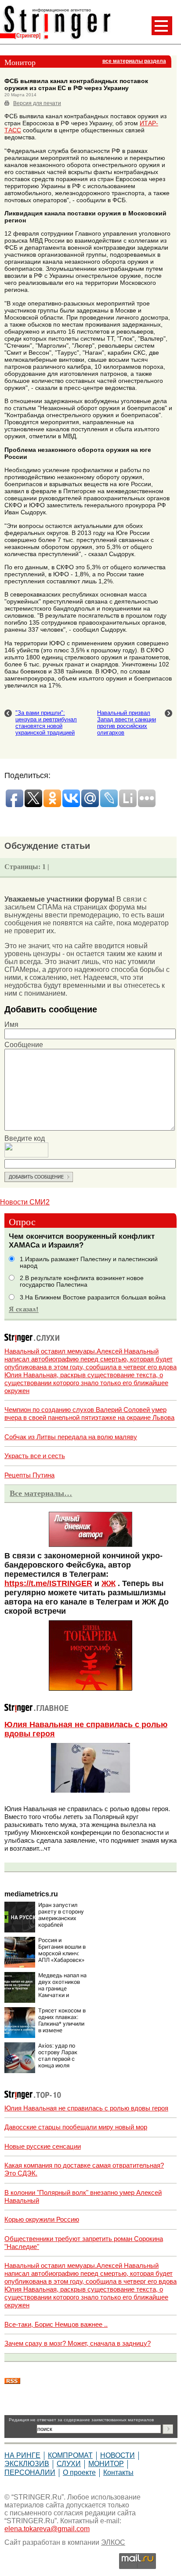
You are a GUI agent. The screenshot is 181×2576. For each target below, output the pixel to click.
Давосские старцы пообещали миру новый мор (76, 2127)
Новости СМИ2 (25, 1202)
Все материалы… (41, 1493)
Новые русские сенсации (43, 2146)
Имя (11, 1024)
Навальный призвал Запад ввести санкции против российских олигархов (127, 723)
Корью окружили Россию (42, 2219)
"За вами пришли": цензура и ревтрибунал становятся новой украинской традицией (46, 723)
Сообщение (24, 1045)
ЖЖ (109, 1583)
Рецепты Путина (29, 1475)
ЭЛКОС (113, 2542)
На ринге (22, 2455)
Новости (118, 2455)
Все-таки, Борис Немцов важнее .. (56, 2324)
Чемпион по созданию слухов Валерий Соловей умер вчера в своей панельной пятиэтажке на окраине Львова (89, 1414)
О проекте (79, 2472)
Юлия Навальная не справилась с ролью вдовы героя (86, 2108)
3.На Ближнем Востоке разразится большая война (93, 1297)
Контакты (118, 2472)
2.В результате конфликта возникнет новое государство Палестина (82, 1281)
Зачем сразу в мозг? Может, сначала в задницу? (78, 2343)
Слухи (69, 2464)
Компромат (70, 2455)
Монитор (106, 2464)
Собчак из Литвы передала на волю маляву (71, 1437)
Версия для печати (37, 103)
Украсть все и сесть (35, 1456)
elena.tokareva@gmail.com (47, 2529)
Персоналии (30, 2472)
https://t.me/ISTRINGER (48, 1583)
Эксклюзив (27, 2464)
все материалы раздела (134, 61)
